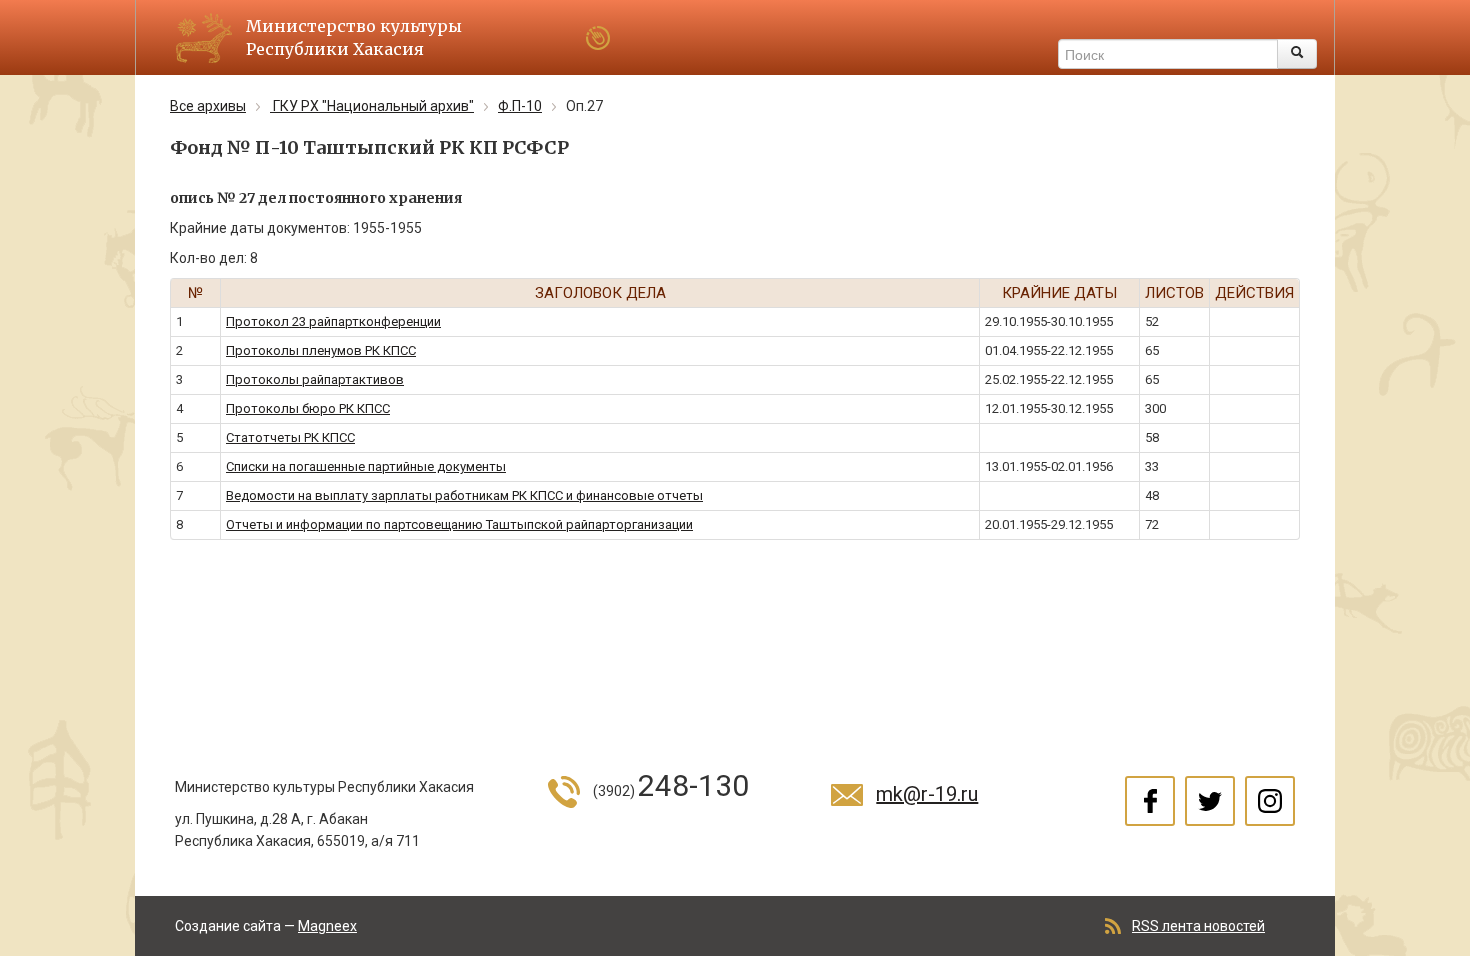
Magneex (327, 926)
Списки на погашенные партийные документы (366, 466)
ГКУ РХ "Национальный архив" (372, 106)
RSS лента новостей (1198, 926)
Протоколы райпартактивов (315, 379)
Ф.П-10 (520, 106)
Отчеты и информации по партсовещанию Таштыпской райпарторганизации (459, 524)
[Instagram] (1270, 801)
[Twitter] (1210, 801)
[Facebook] (1150, 801)
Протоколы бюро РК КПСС (308, 408)
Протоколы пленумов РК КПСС (321, 350)
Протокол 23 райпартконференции (333, 321)
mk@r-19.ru (927, 794)
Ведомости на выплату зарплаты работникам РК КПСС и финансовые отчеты (464, 495)
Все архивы (208, 106)
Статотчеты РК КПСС (290, 437)
